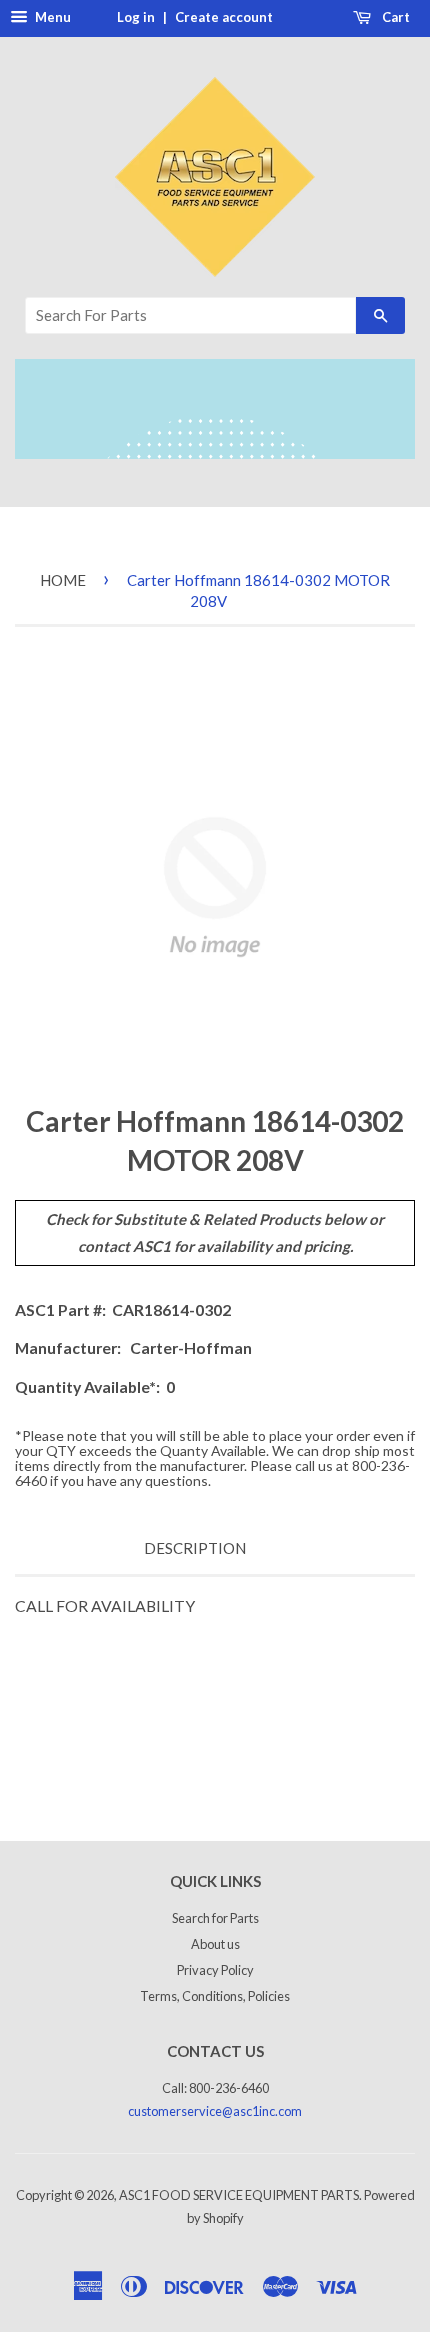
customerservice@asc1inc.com (215, 2111)
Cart (394, 17)
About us (215, 1944)
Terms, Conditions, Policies (215, 1996)
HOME (63, 580)
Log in (136, 17)
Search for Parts (215, 1918)
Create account (224, 17)
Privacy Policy (215, 1970)
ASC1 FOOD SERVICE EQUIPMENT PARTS (239, 2195)
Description (195, 1548)
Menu (51, 17)
